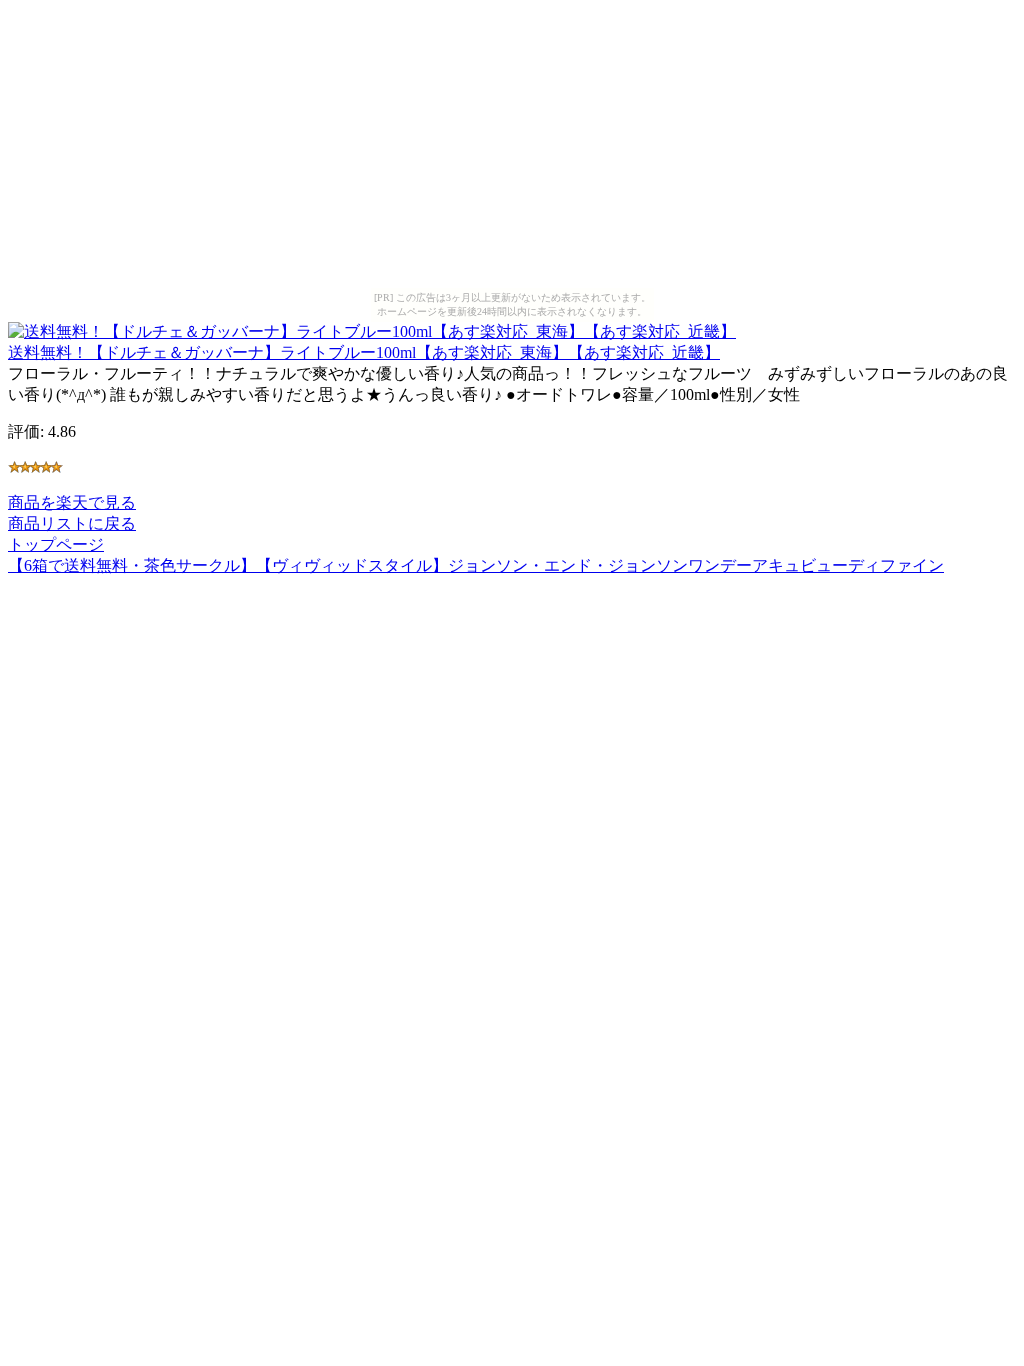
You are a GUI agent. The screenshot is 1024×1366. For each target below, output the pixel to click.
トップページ (56, 544)
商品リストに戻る (72, 523)
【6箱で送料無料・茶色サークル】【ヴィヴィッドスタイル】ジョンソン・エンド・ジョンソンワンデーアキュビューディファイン (476, 565)
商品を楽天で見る (72, 502)
